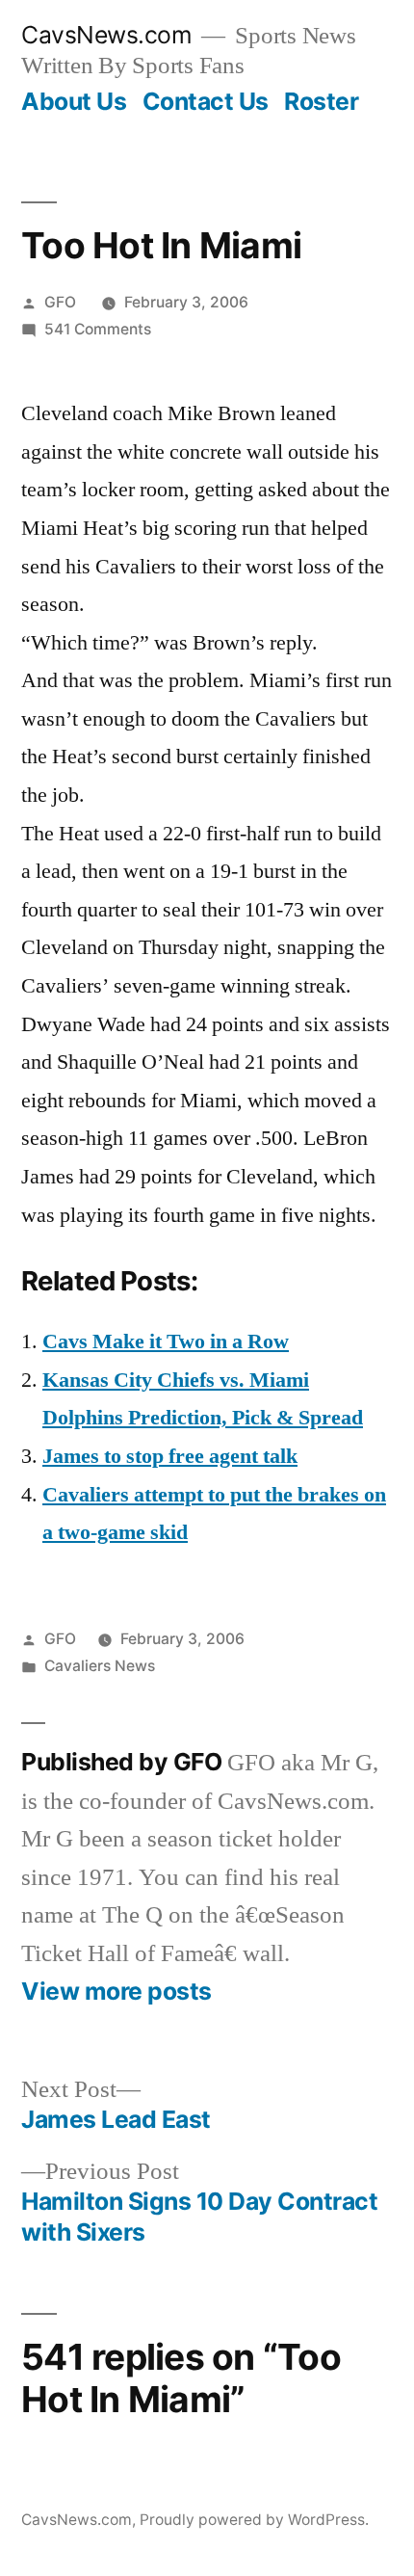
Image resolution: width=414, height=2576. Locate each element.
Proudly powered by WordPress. (254, 2520)
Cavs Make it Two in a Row (166, 1341)
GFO (60, 302)
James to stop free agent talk (170, 1456)
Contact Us (206, 101)
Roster (321, 101)
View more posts (116, 1992)
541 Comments (98, 329)
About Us (74, 101)
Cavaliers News (100, 1666)
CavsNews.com (106, 35)
